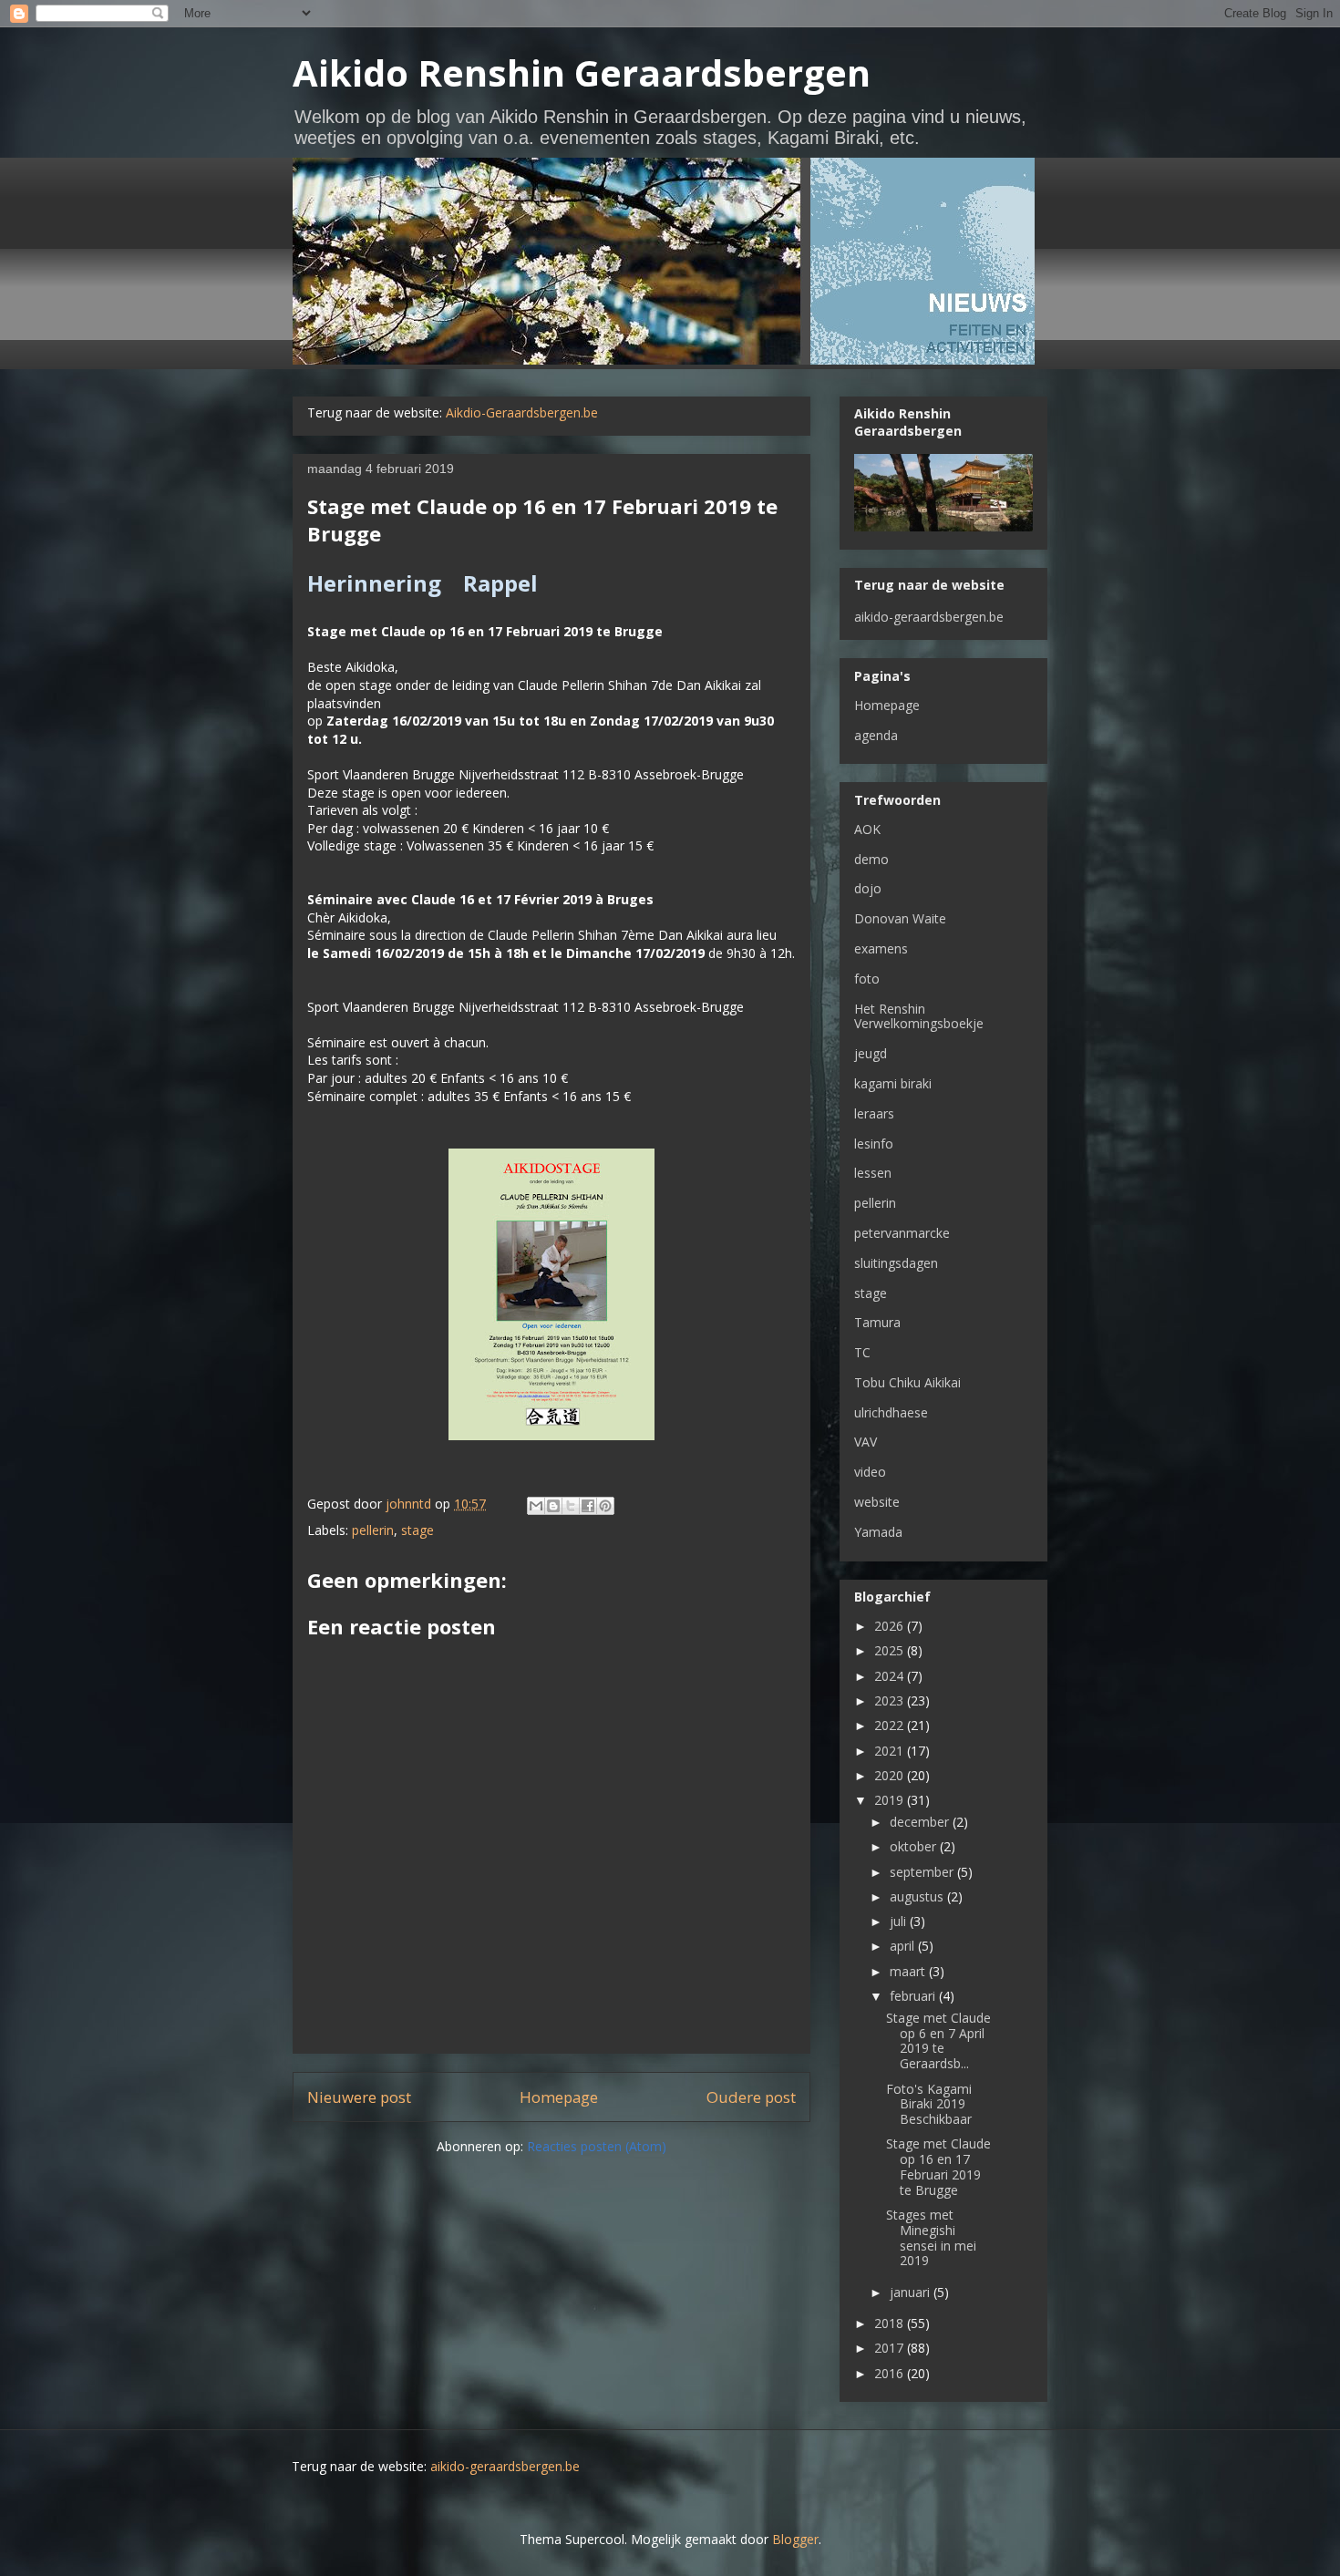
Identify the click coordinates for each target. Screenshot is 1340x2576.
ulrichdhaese (891, 1412)
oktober (915, 1846)
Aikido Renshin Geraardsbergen (582, 72)
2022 (891, 1725)
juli (900, 1921)
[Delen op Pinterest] (605, 1506)
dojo (868, 888)
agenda (876, 735)
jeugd (871, 1053)
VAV (866, 1442)
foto (867, 979)
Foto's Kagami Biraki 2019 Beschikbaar (929, 2104)
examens (881, 948)
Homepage (559, 2097)
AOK (867, 829)
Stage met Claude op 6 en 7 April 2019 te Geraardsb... (938, 2040)
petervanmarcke (902, 1233)
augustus (918, 1896)
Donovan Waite (900, 918)
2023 (891, 1700)
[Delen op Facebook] (588, 1506)
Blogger (795, 2539)
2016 (891, 2373)
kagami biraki (893, 1083)
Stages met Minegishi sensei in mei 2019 (931, 2237)
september (923, 1872)
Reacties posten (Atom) (597, 2146)
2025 (891, 1650)
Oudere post (751, 2097)
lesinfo (874, 1144)
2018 (891, 2323)
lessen (873, 1173)
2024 (891, 1676)
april (904, 1946)
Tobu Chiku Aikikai (907, 1382)
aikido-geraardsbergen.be (929, 617)
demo (871, 859)
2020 (891, 1775)
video (870, 1472)
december (921, 1822)
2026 (891, 1626)
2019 (891, 1800)
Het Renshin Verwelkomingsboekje (919, 1016)
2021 (891, 1751)
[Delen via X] (571, 1506)
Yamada (878, 1532)
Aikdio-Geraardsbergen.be (522, 412)
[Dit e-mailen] (536, 1506)
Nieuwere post (359, 2097)
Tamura (877, 1322)
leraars (874, 1113)
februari (914, 1996)
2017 (891, 2348)
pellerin (373, 1530)
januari (912, 2292)
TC (862, 1352)
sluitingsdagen (896, 1263)
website (877, 1502)
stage (417, 1530)
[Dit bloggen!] (553, 1506)
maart (909, 1971)
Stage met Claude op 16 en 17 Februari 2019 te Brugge (938, 2166)
